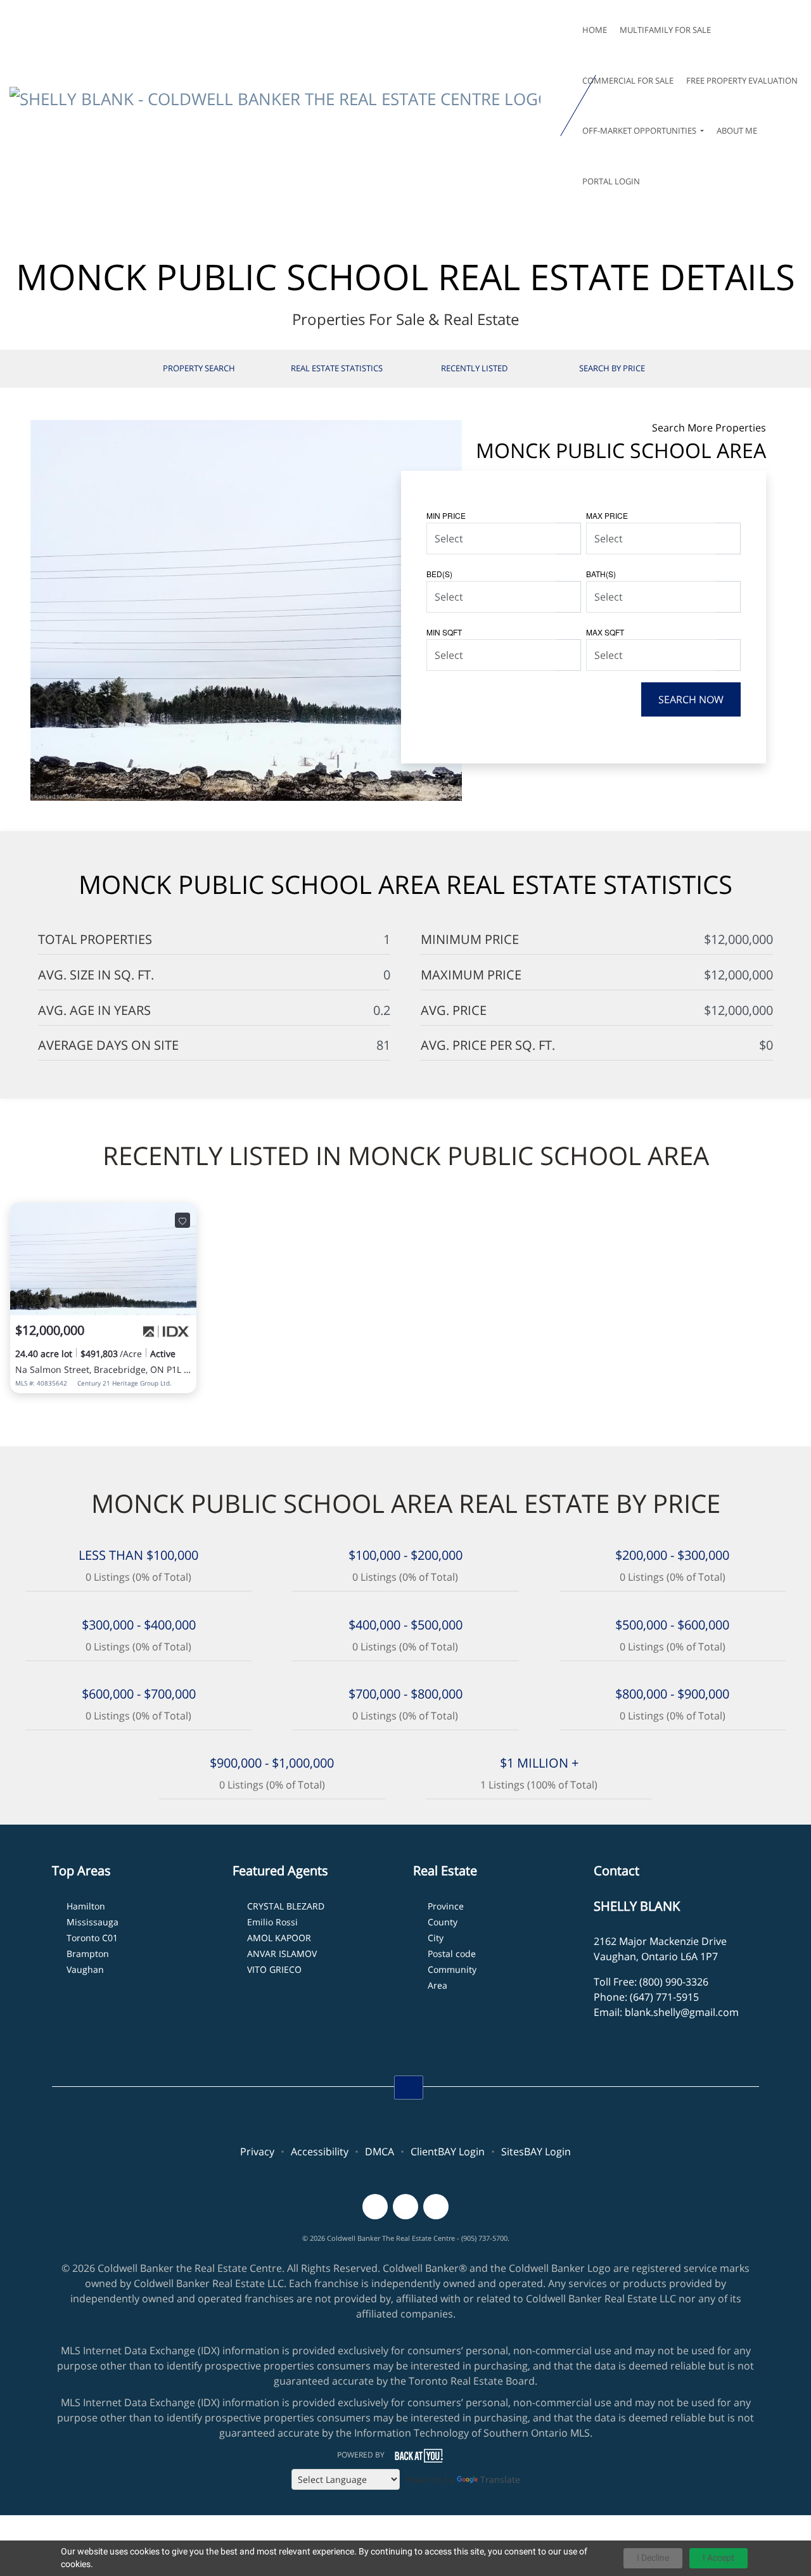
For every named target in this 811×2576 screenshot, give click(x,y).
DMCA (380, 2152)
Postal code (452, 1954)
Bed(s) (439, 574)
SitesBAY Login (536, 2152)
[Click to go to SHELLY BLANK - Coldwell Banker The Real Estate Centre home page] (283, 106)
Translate (500, 2479)
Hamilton (86, 1906)
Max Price (607, 515)
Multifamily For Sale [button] (665, 30)
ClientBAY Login (448, 2152)
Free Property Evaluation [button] (742, 80)
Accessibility (320, 2152)
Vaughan (85, 1969)
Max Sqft (605, 632)
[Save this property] (182, 1220)
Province (446, 1906)
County (443, 1922)
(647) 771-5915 (664, 1997)
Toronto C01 (92, 1938)
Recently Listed (474, 368)
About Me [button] (737, 131)
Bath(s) (601, 574)
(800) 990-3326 (674, 1982)
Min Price (446, 515)
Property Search (199, 368)
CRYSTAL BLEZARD (286, 1906)
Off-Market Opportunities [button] (640, 131)
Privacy (257, 2152)
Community (452, 1969)
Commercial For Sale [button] (628, 80)
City (436, 1938)
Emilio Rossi (272, 1922)
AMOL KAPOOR (279, 1938)
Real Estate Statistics (337, 368)
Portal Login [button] (611, 181)
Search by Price (612, 368)
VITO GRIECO (274, 1969)
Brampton (88, 1954)
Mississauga (93, 1922)
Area (437, 1985)
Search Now (691, 699)
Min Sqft (444, 632)
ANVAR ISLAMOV (282, 1954)
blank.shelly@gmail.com (682, 2012)
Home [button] (595, 30)
